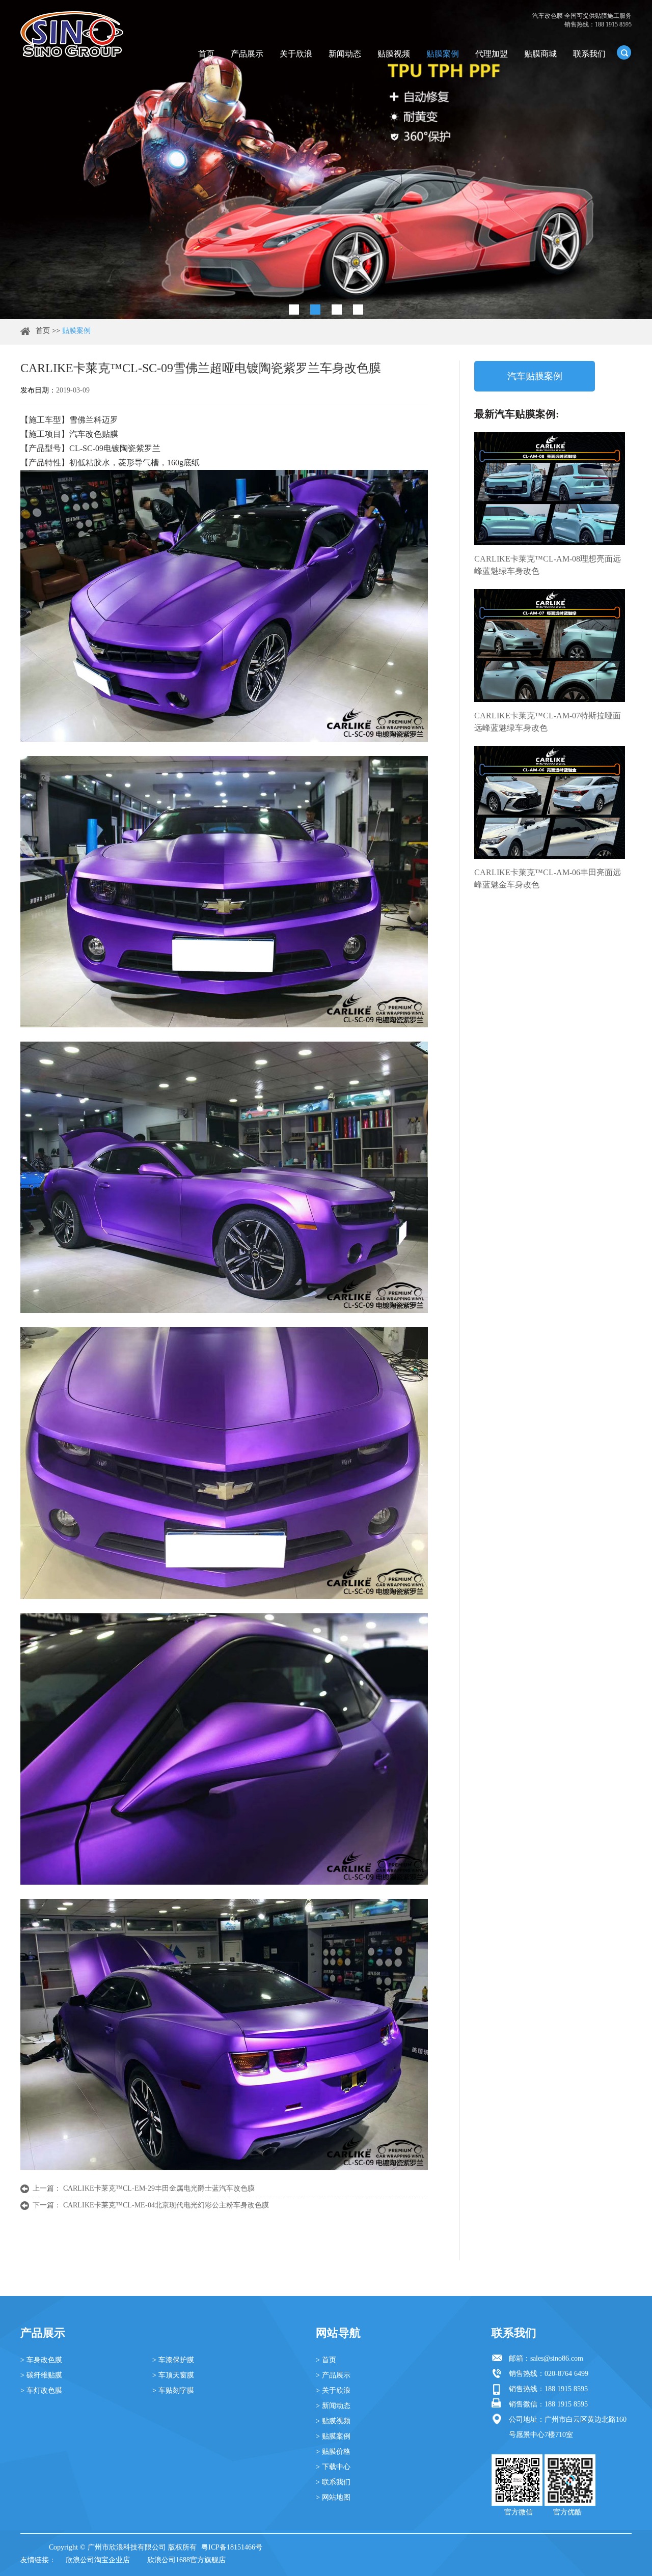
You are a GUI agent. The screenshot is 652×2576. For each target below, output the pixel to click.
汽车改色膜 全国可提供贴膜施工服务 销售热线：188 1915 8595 (582, 20)
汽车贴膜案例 (535, 376)
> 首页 (326, 2360)
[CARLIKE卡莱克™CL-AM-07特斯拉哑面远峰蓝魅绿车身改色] (550, 646)
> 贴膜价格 (333, 2452)
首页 (206, 54)
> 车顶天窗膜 (173, 2375)
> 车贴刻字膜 (173, 2390)
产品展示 (247, 54)
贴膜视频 (394, 54)
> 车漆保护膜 (173, 2360)
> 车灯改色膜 (41, 2390)
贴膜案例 (443, 54)
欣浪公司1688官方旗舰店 (186, 2560)
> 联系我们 (333, 2482)
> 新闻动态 (333, 2406)
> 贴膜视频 (333, 2421)
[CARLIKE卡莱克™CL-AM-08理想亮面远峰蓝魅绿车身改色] (550, 489)
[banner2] (358, 310)
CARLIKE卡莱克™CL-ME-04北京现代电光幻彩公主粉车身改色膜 (166, 2205)
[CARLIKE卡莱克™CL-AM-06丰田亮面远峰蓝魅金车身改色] (550, 802)
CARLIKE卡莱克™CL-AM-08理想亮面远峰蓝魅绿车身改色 (548, 565)
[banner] (294, 310)
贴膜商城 (540, 54)
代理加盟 (492, 54)
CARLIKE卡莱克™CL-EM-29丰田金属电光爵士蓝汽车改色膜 (159, 2188)
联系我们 (589, 54)
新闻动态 (345, 54)
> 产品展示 (333, 2375)
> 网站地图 (333, 2497)
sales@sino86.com (557, 2358)
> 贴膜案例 (333, 2436)
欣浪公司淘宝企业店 (98, 2560)
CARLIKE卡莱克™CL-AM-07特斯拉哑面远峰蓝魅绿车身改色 (548, 722)
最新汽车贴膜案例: (517, 414)
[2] (315, 310)
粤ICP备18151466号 (232, 2547)
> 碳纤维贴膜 (41, 2375)
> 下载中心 (333, 2467)
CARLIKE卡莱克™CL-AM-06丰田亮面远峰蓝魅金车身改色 (548, 878)
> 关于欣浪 (333, 2390)
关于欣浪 (296, 54)
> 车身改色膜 (41, 2360)
